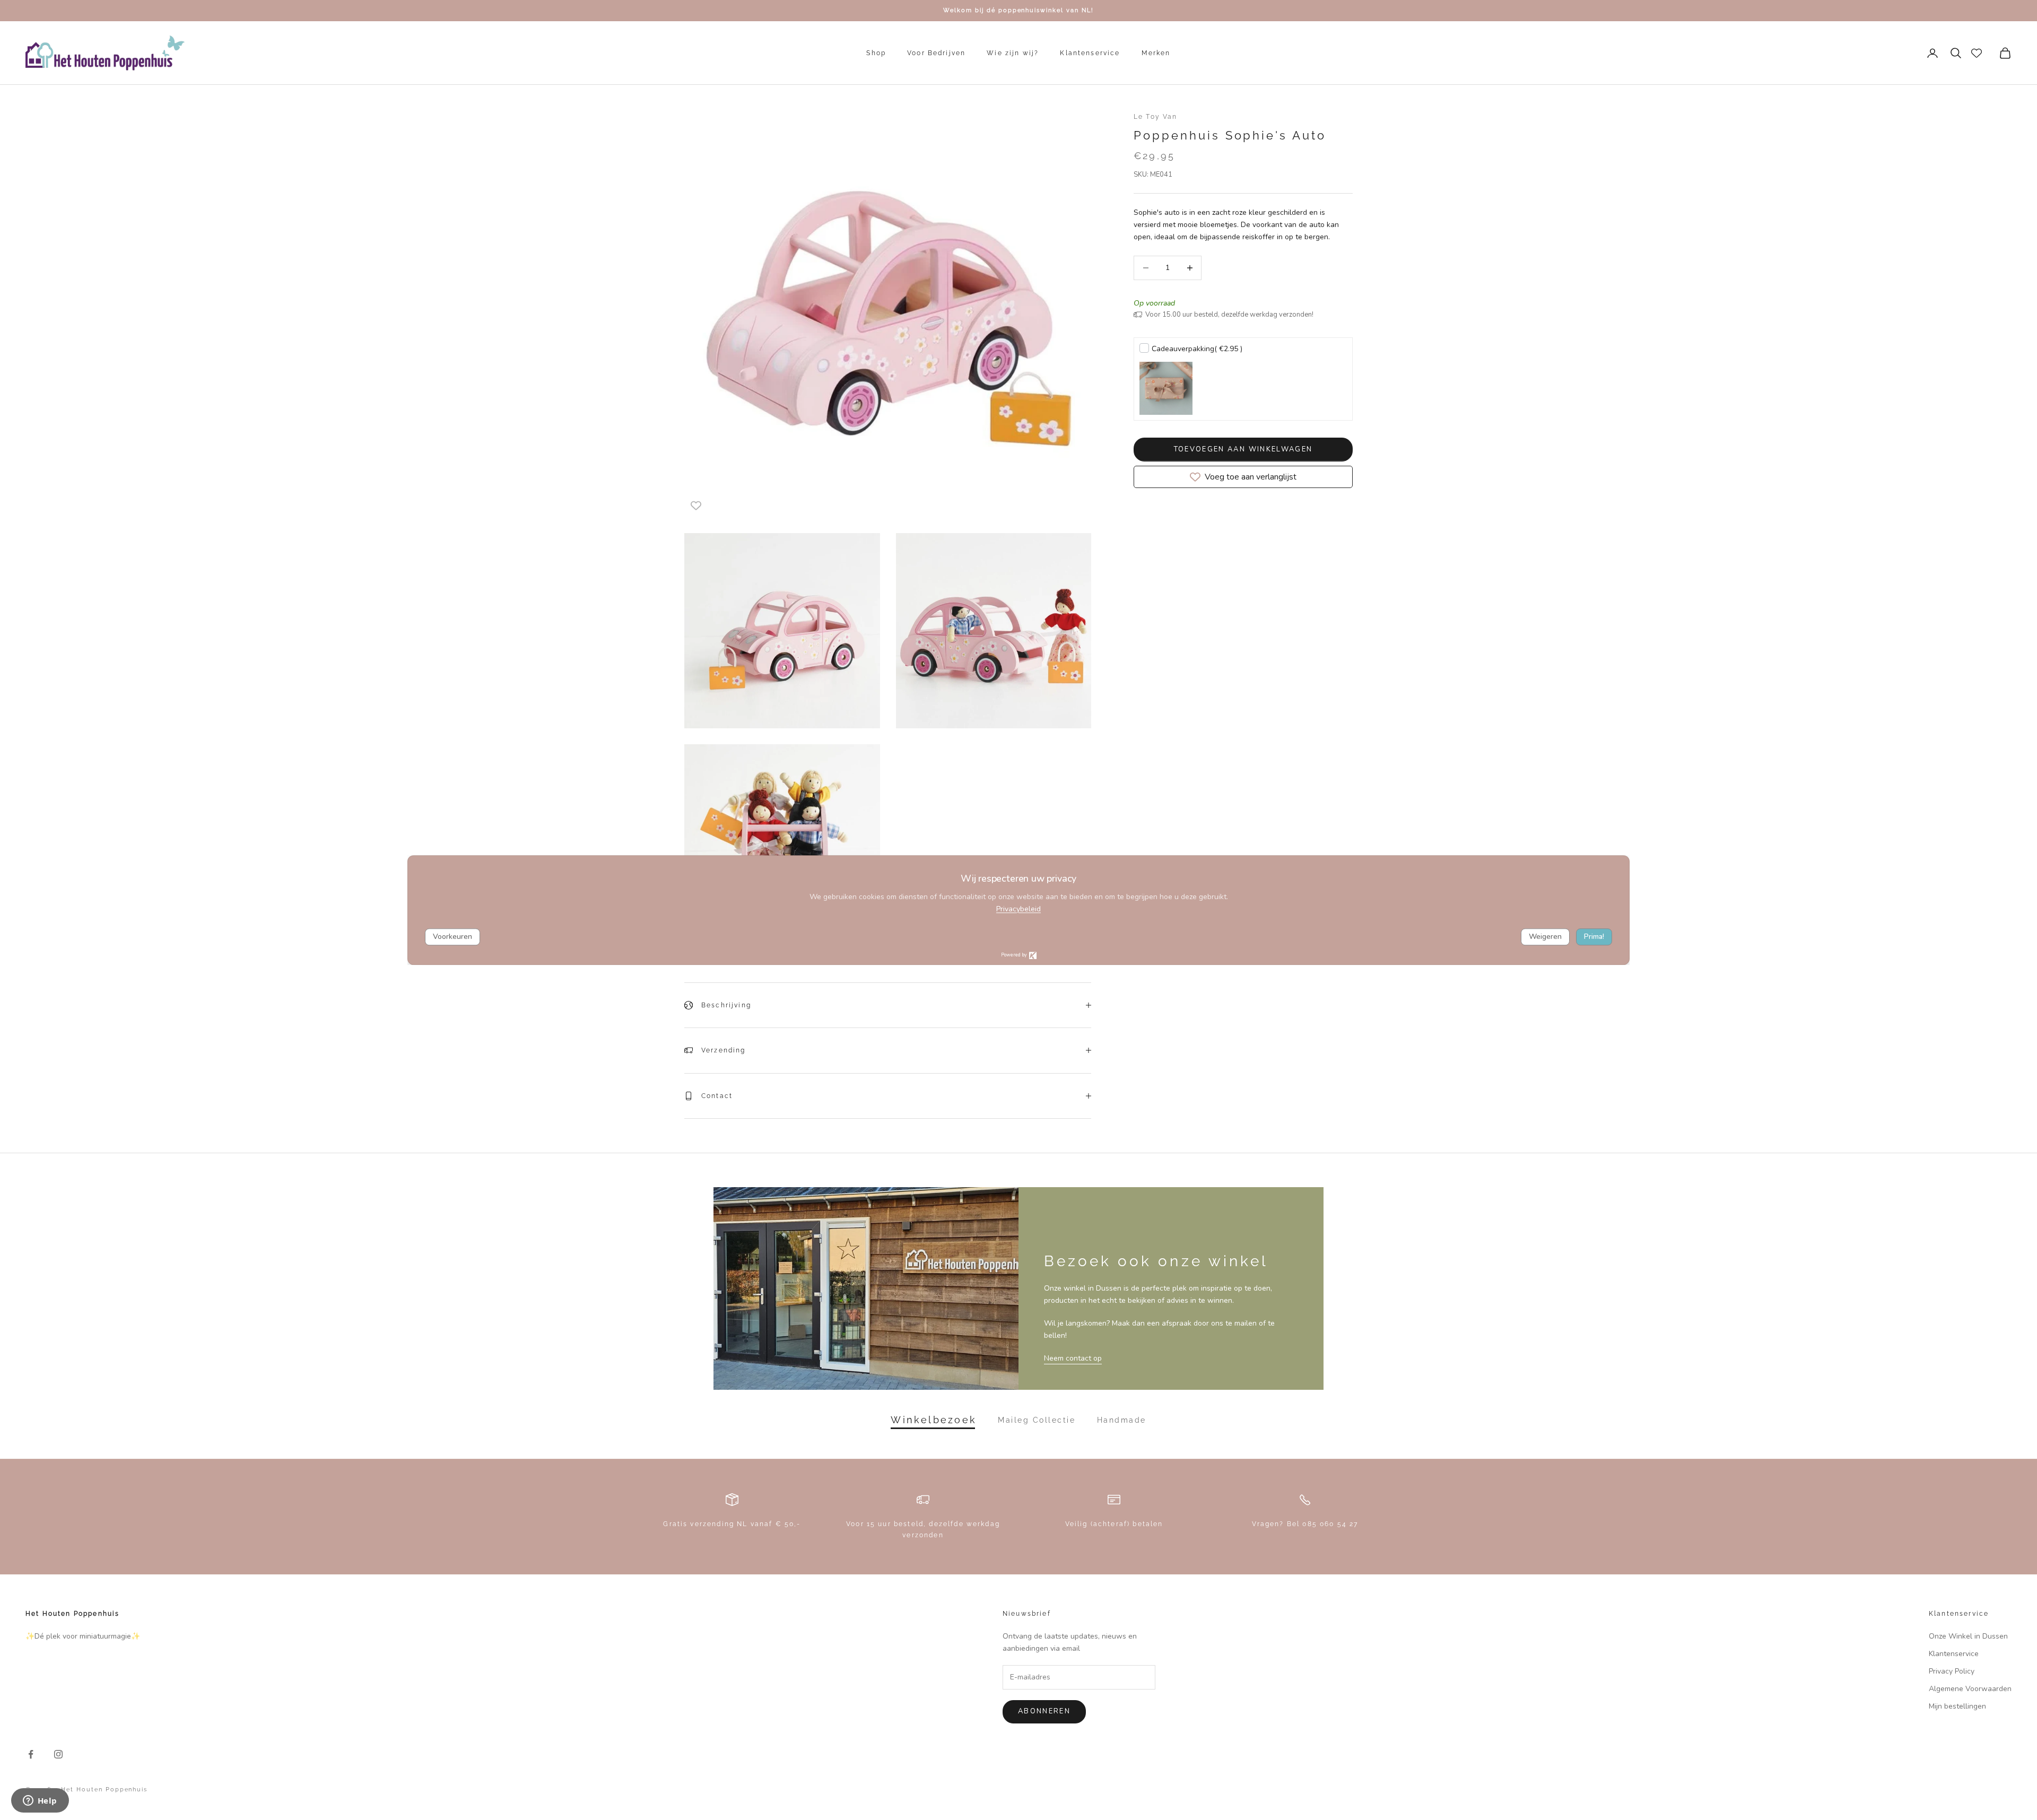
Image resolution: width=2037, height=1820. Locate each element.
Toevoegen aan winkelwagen (1243, 449)
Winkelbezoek (934, 1420)
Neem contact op (1073, 1358)
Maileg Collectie (1037, 1420)
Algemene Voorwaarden (1970, 1689)
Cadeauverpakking (1197, 349)
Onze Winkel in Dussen (1968, 1636)
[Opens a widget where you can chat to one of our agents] (40, 1801)
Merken (1156, 53)
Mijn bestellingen (1957, 1706)
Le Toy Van (1156, 117)
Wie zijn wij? (1013, 53)
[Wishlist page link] (1977, 53)
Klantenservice (1090, 53)
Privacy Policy (1952, 1671)
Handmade (1122, 1420)
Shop (876, 53)
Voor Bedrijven (936, 53)
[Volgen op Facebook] (31, 1754)
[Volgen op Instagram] (58, 1754)
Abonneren (1044, 1711)
